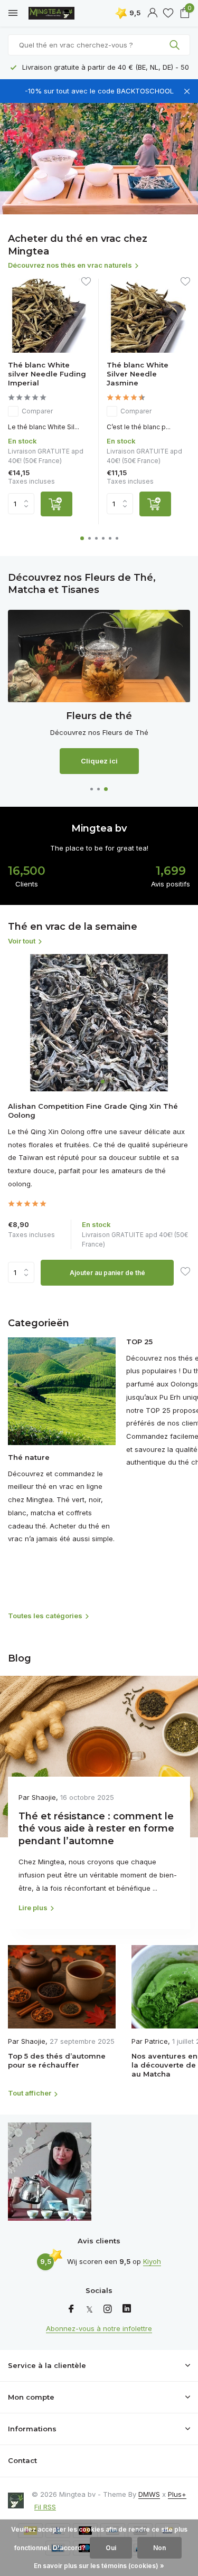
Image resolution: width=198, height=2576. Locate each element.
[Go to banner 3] (99, 692)
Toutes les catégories (45, 1616)
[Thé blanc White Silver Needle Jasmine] (148, 316)
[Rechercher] (176, 45)
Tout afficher (30, 2093)
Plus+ (177, 2494)
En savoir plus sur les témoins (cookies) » (99, 2566)
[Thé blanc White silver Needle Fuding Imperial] (49, 316)
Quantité (24, 1272)
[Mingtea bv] (55, 13)
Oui (111, 2548)
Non (159, 2548)
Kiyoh (152, 2261)
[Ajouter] (56, 504)
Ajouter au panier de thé (107, 1273)
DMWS (149, 2494)
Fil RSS (45, 2507)
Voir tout (22, 941)
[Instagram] (108, 2309)
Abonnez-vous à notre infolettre (99, 2328)
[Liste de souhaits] (168, 13)
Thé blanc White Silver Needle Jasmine (138, 374)
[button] (82, 538)
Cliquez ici (99, 761)
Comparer (37, 411)
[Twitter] (89, 2309)
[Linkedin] (127, 2309)
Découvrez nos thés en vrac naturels (70, 265)
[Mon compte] (152, 13)
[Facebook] (71, 2309)
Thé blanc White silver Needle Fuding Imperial (47, 374)
